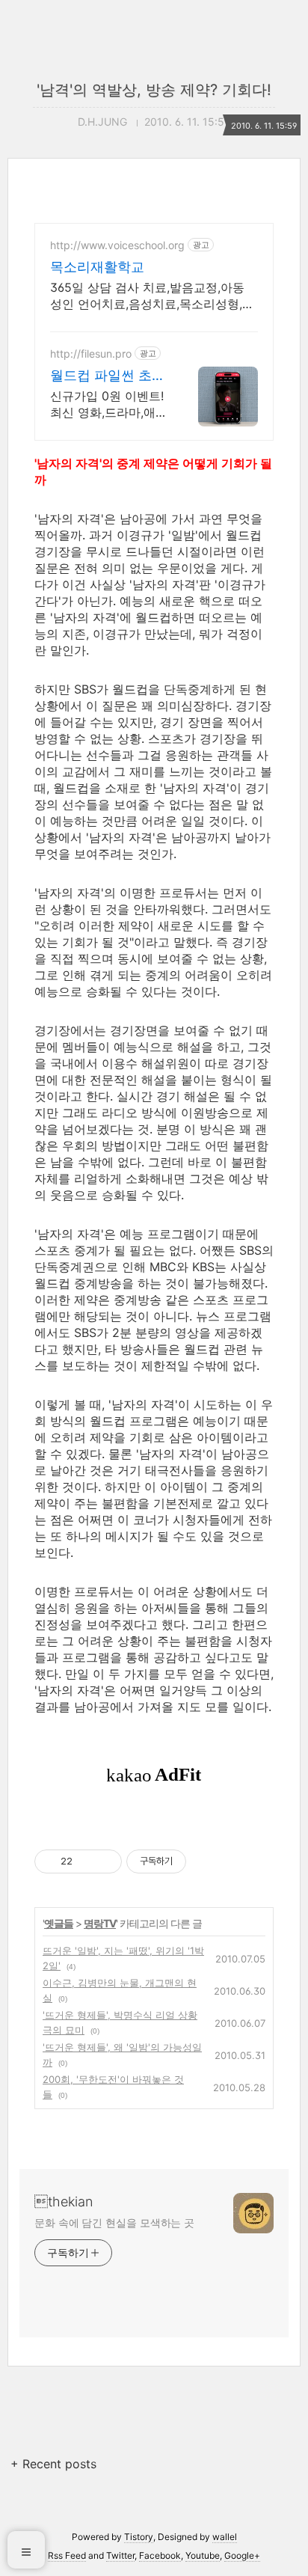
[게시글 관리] (105, 1861)
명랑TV (100, 1923)
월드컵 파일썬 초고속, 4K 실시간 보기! (109, 376)
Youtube (203, 2555)
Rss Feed (67, 2555)
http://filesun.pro (91, 354)
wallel (225, 2537)
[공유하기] (86, 1861)
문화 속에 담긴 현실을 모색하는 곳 (114, 2222)
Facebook (160, 2555)
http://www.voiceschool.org (117, 245)
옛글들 (59, 1923)
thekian (64, 2202)
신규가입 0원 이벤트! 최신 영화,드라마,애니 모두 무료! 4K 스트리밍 (109, 404)
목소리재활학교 (97, 267)
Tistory (139, 2537)
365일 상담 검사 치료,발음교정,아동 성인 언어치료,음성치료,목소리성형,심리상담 (152, 296)
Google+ (242, 2555)
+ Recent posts (53, 2464)
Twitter (120, 2555)
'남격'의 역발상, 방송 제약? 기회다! (154, 90)
